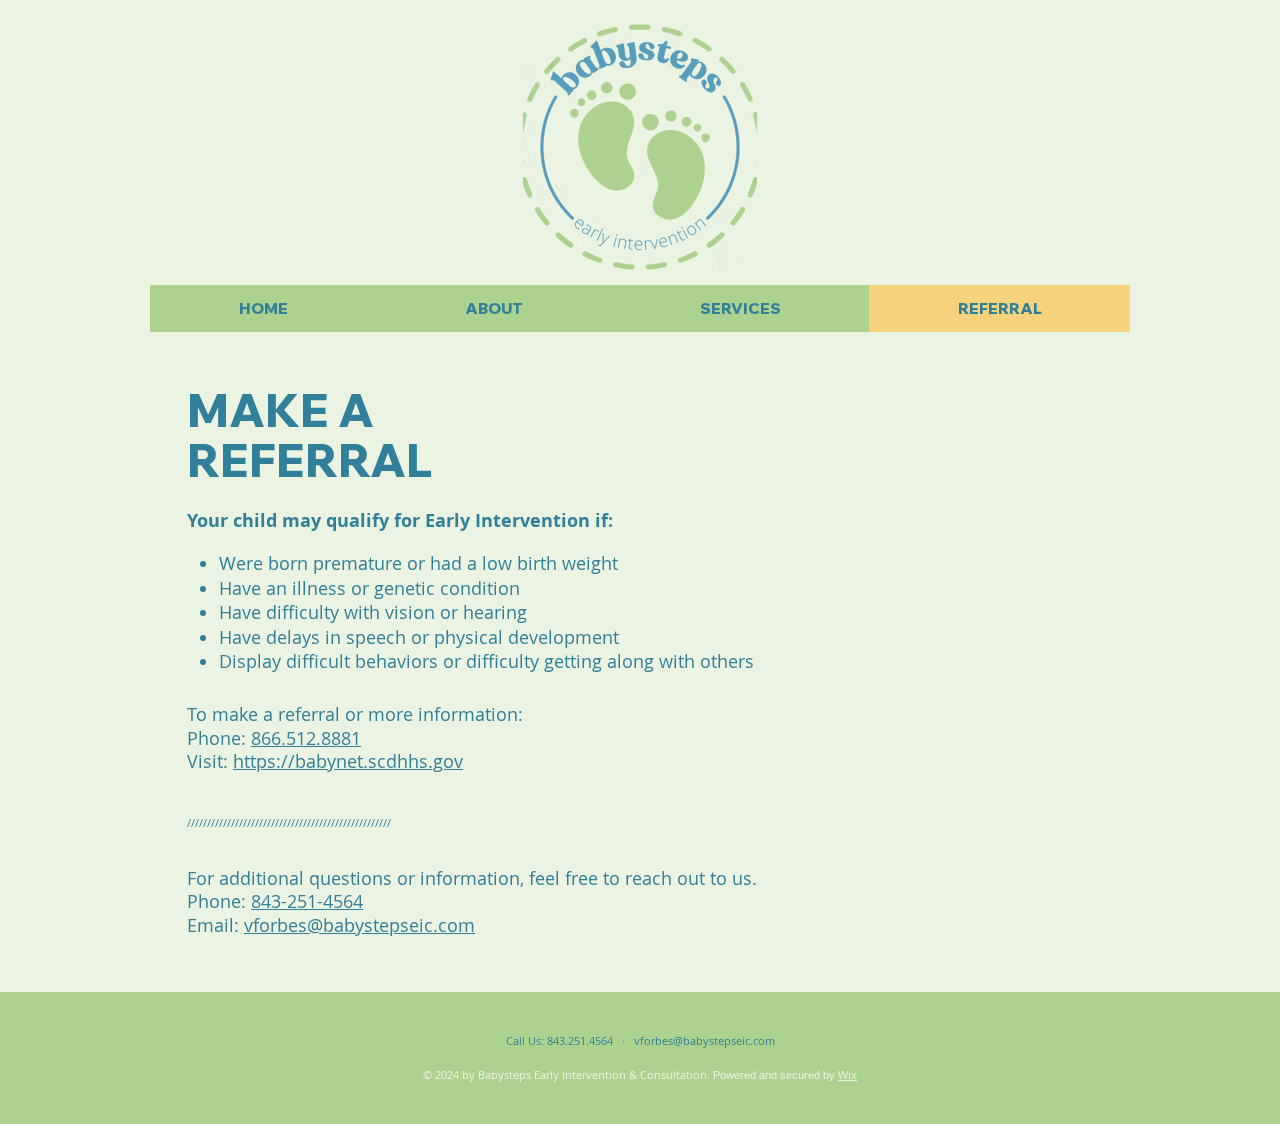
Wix (847, 1074)
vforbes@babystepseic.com (359, 925)
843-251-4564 (307, 901)
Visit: (210, 761)
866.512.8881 (306, 738)
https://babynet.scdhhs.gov (348, 761)
